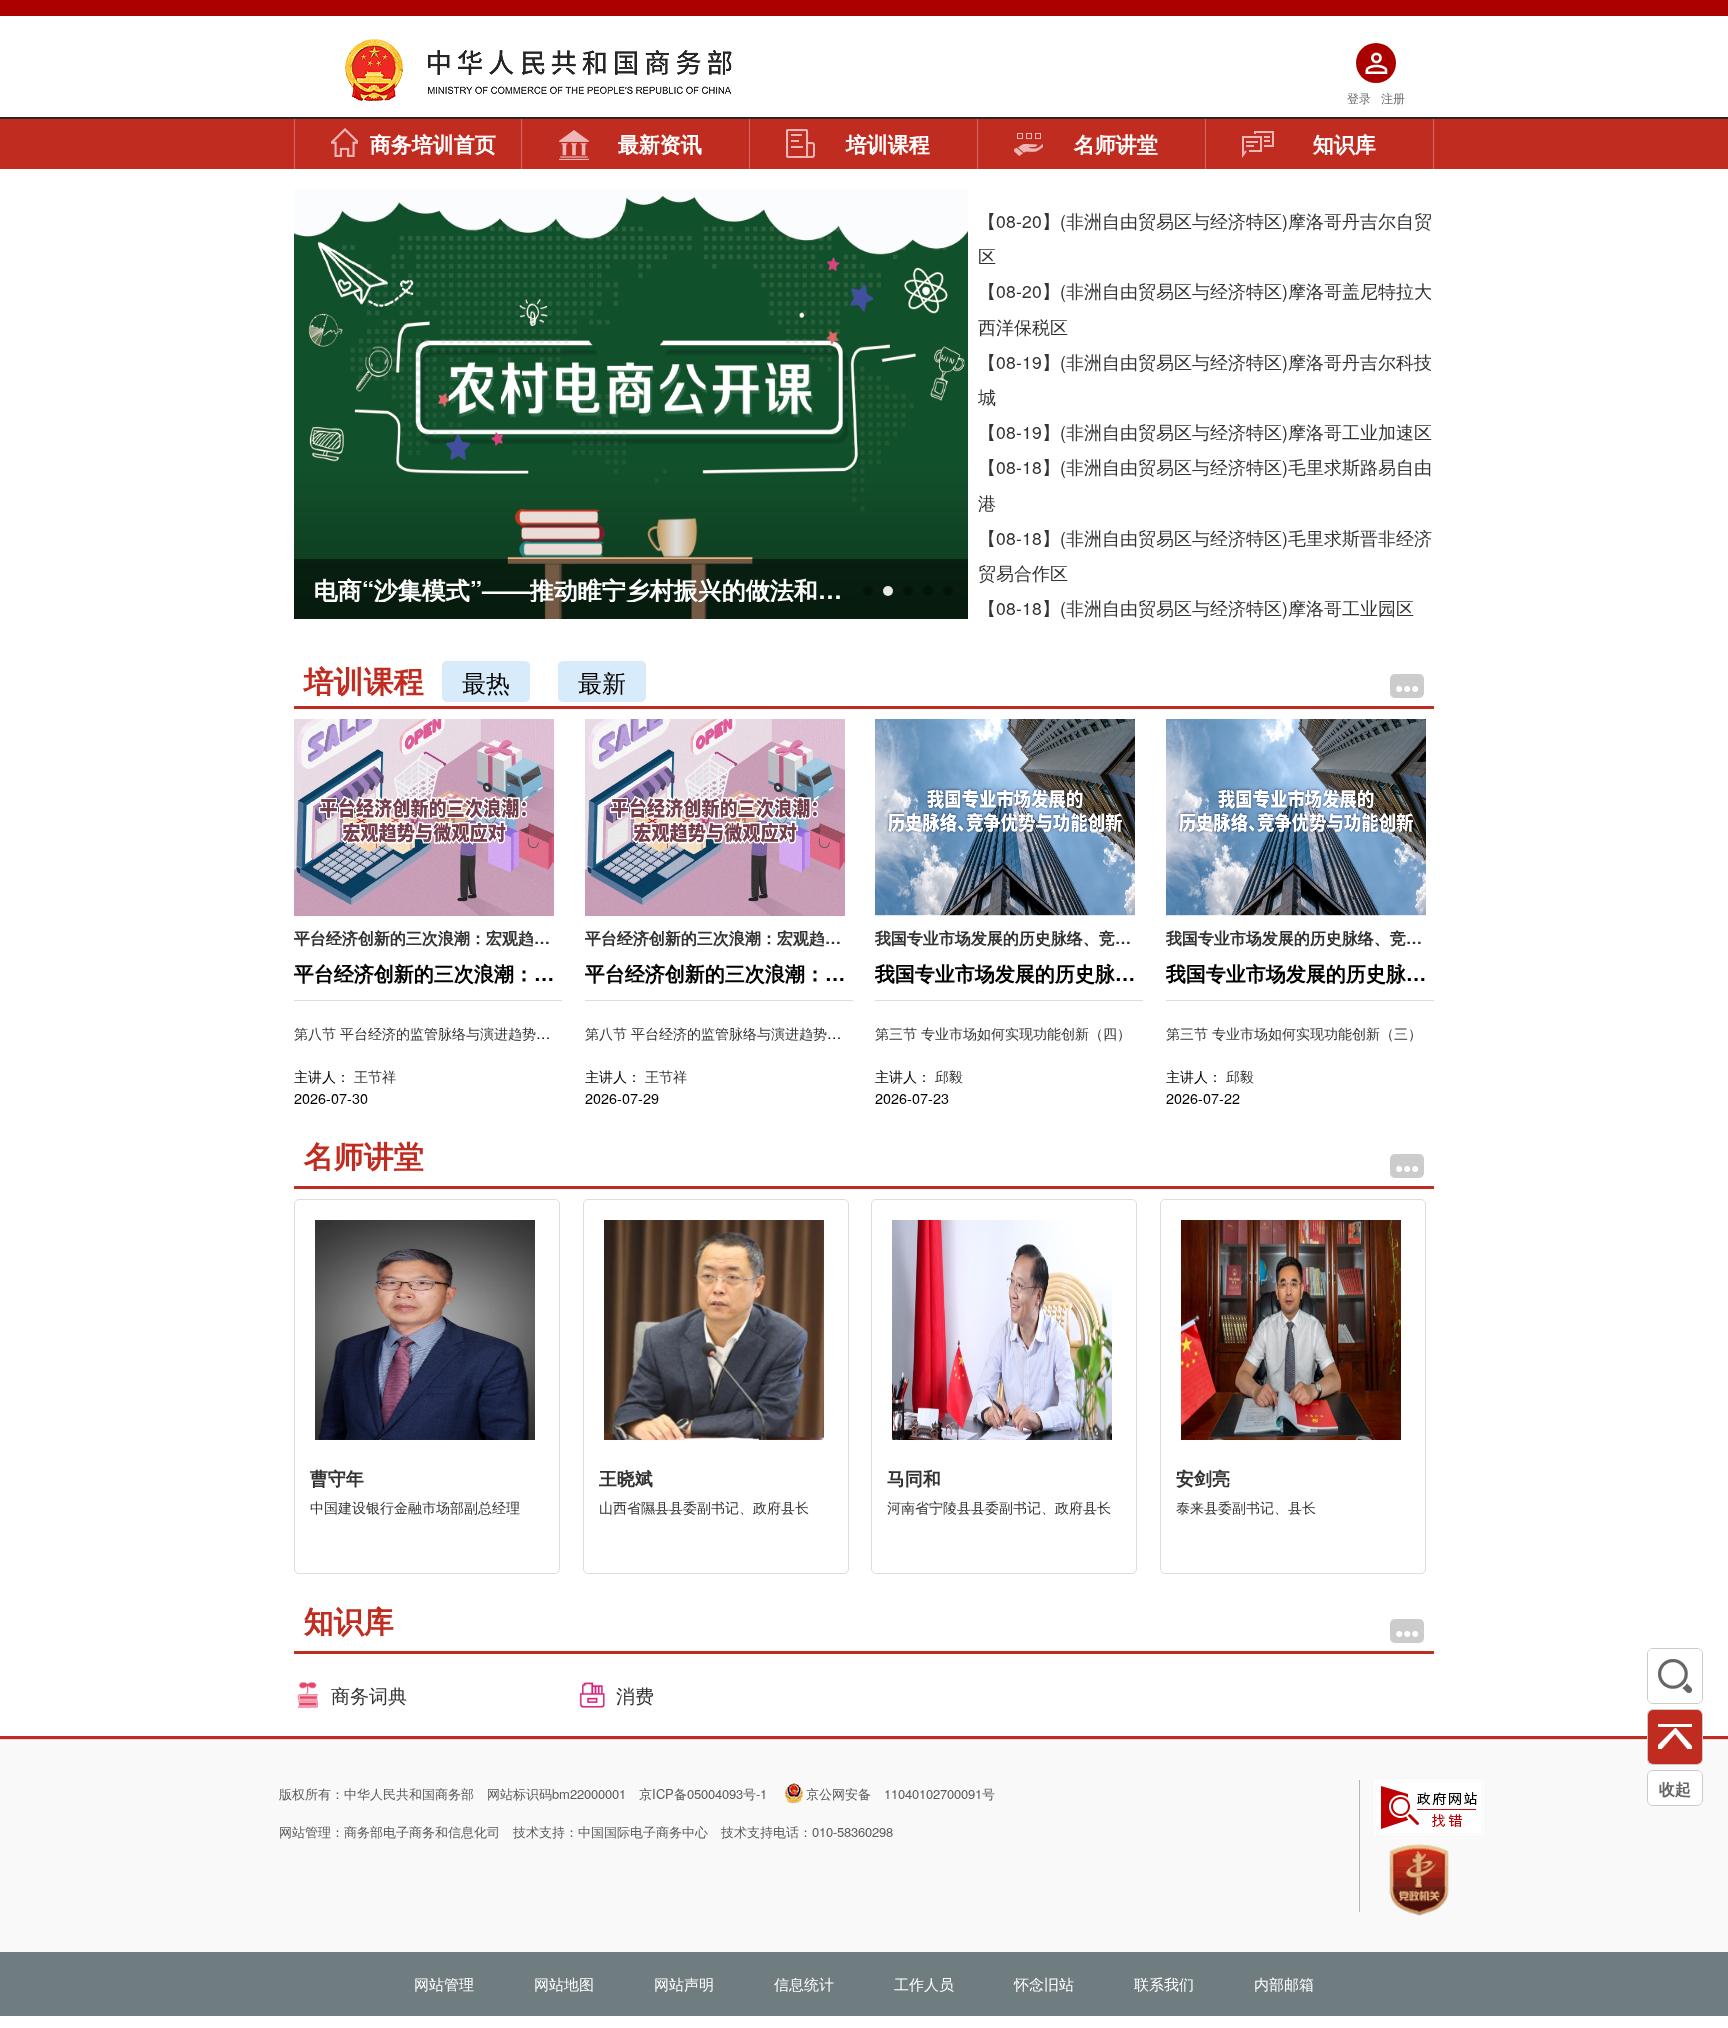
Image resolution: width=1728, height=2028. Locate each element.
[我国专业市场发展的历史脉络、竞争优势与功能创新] (1005, 815)
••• (1407, 686)
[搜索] (1675, 1676)
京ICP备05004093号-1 (703, 1793)
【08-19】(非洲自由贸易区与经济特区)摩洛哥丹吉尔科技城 (1205, 379)
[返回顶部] (1675, 1737)
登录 (1359, 97)
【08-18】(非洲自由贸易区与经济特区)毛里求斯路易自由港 (1205, 484)
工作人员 (924, 1983)
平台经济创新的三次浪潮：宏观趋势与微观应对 (422, 937)
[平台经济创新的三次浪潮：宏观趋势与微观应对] (424, 815)
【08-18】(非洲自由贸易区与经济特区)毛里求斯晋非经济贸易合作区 (1205, 555)
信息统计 (804, 1983)
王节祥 (375, 1075)
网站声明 (684, 1983)
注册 (1393, 97)
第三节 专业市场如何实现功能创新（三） (1294, 1032)
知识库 (1344, 143)
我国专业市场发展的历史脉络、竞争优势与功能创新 (1003, 937)
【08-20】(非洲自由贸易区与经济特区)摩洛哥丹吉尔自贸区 (1205, 238)
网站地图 (564, 1983)
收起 (1675, 1788)
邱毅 (949, 1075)
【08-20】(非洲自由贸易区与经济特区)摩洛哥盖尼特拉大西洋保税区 (1205, 308)
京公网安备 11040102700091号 (900, 1793)
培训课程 (888, 143)
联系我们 (1164, 1983)
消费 (632, 1694)
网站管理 (444, 1983)
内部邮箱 (1284, 1983)
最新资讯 (660, 143)
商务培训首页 (433, 143)
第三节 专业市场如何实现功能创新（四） (1003, 1032)
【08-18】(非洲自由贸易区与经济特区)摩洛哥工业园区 (1196, 607)
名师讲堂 (1116, 143)
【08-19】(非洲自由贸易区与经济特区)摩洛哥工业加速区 (1205, 431)
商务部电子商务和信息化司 (422, 1831)
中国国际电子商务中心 (643, 1831)
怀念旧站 (1044, 1983)
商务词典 (366, 1694)
